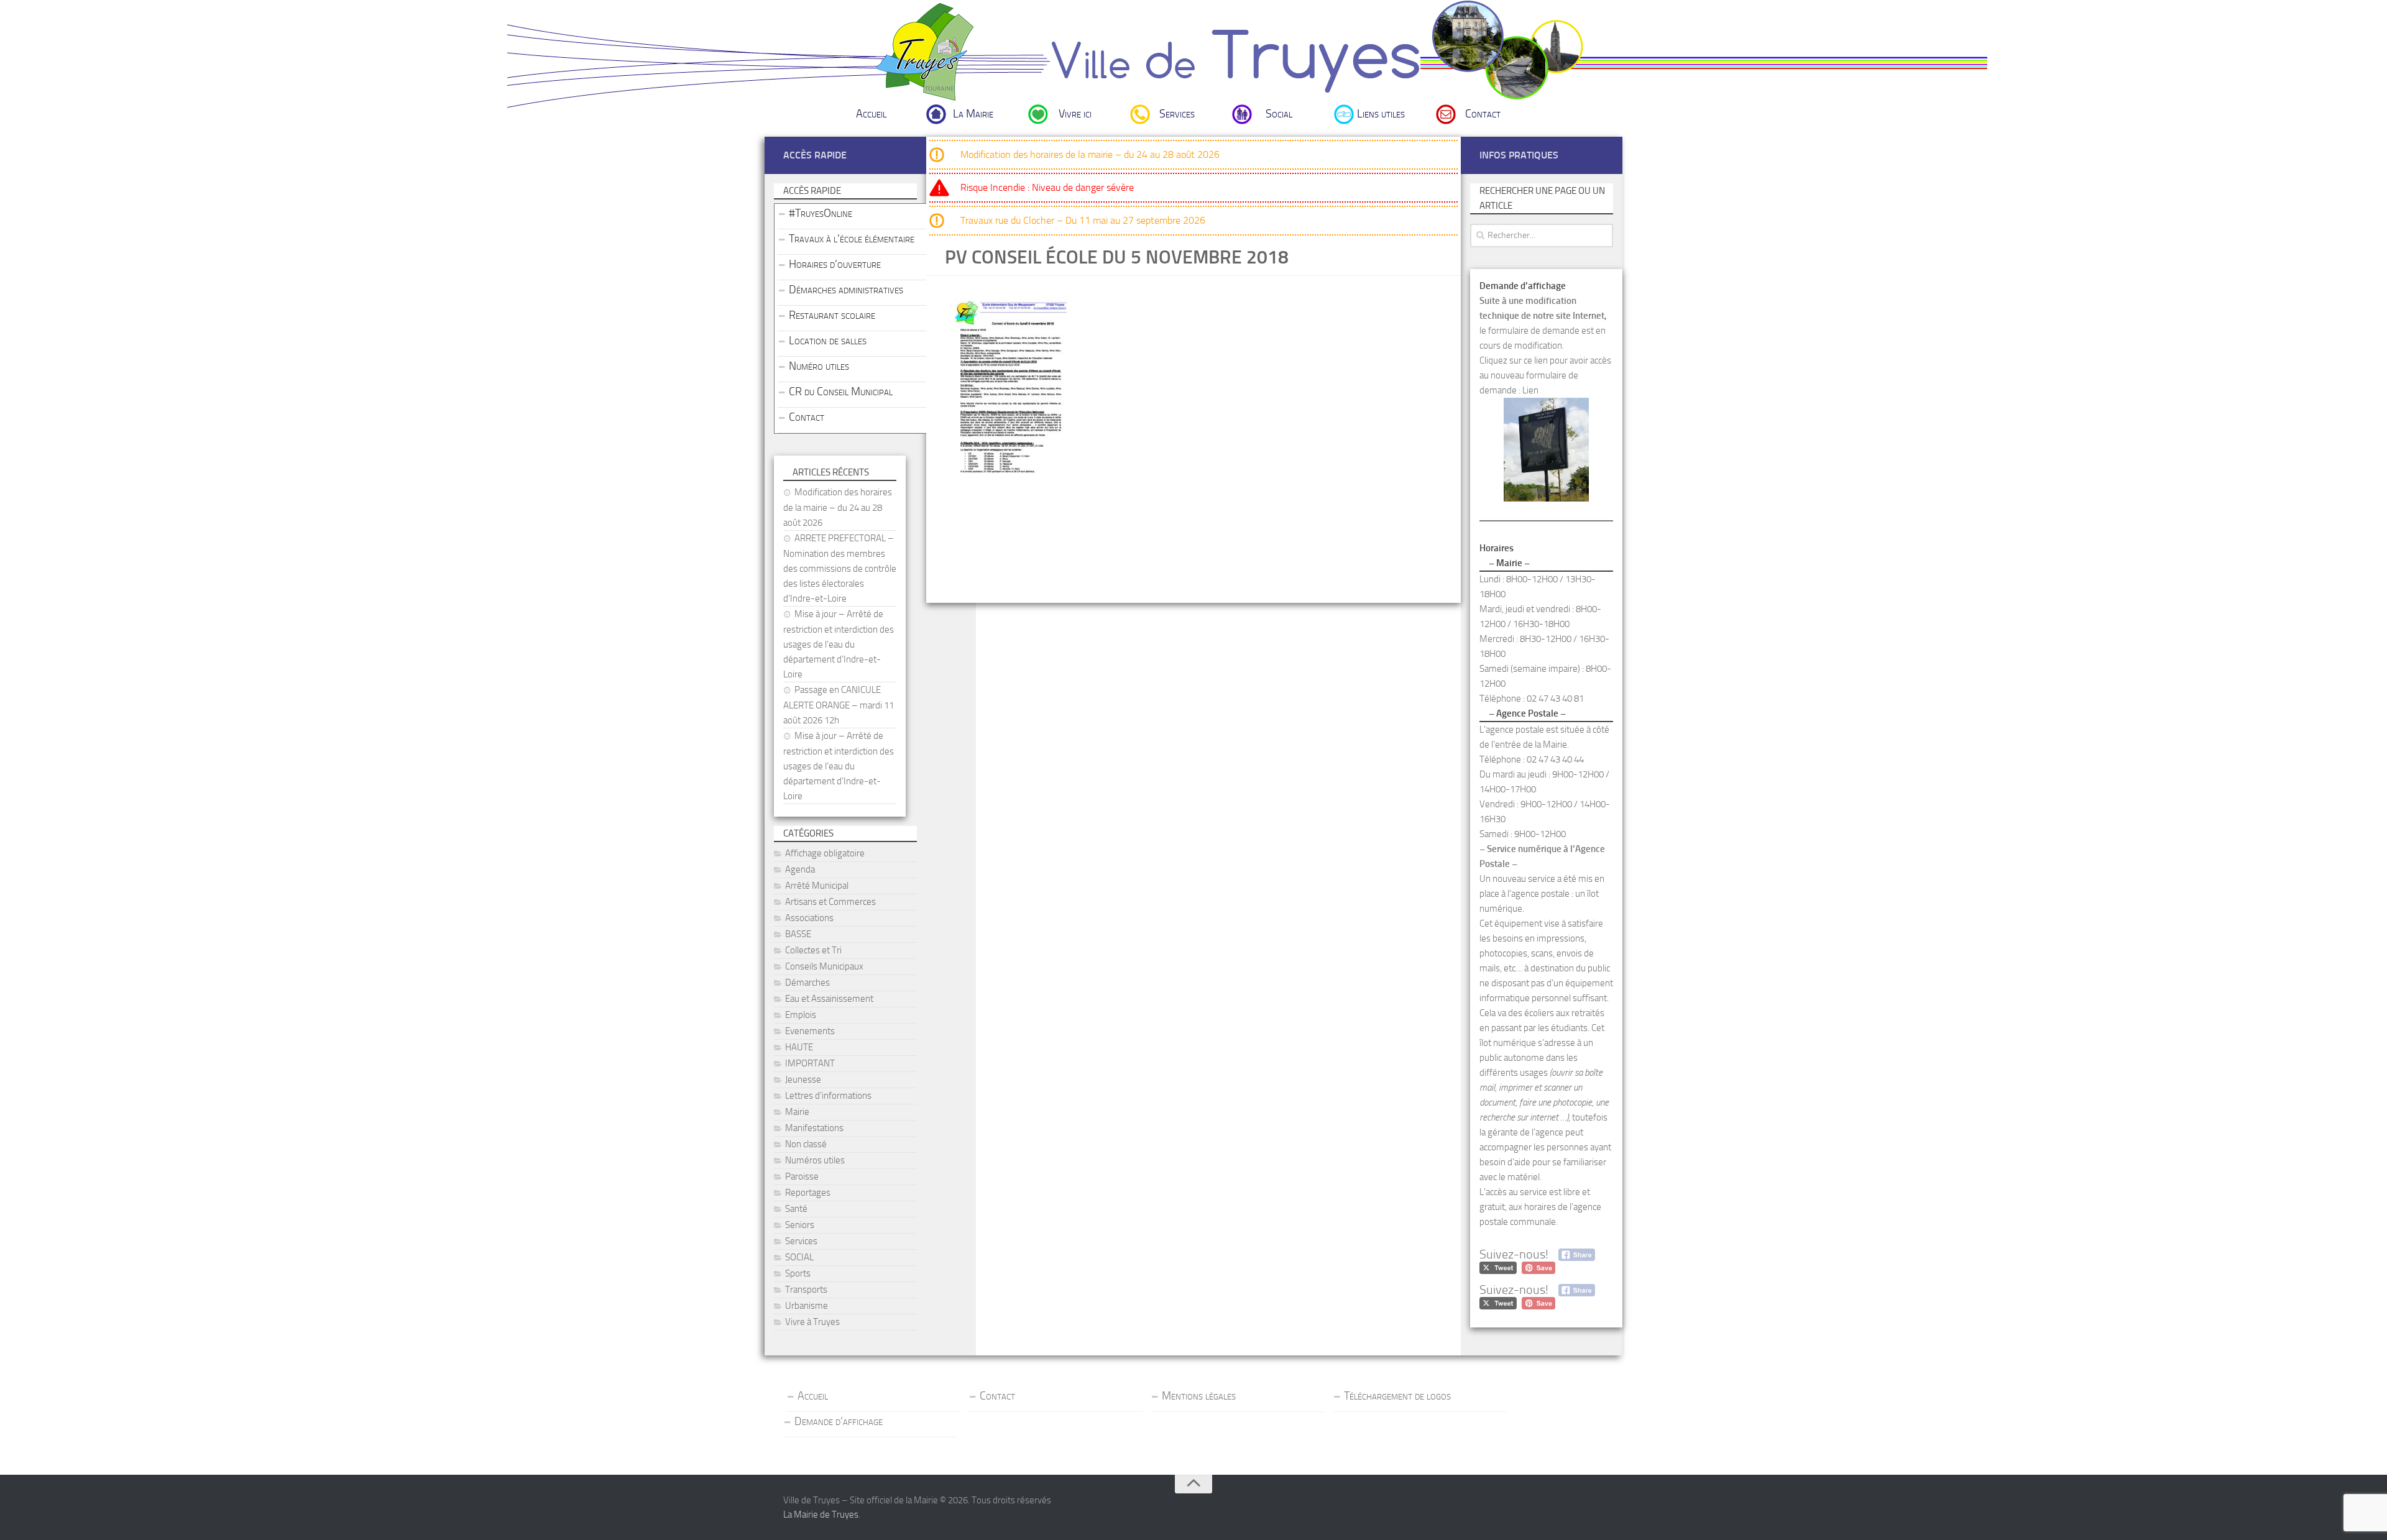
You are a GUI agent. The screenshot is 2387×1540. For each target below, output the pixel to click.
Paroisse (802, 1176)
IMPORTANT (810, 1063)
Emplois (801, 1015)
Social (1279, 114)
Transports (806, 1290)
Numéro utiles (819, 366)
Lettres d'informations (828, 1096)
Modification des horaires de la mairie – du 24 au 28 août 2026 (1090, 154)
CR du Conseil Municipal (841, 392)
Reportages (808, 1193)
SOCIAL (799, 1257)
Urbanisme (807, 1306)
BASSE (798, 934)
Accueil (871, 114)
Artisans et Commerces (830, 902)
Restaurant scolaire (832, 315)
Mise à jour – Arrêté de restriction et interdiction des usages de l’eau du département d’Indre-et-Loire (839, 644)
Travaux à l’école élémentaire (852, 239)
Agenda (800, 869)
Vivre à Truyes (812, 1322)
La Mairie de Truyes (821, 1515)
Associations (809, 918)
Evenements (810, 1031)
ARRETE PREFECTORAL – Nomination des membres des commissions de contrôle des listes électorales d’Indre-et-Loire (840, 568)
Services (1177, 114)
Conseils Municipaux (824, 966)
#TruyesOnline (821, 213)
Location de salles (828, 341)
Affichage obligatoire (825, 853)
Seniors (800, 1225)
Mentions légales (1199, 1396)
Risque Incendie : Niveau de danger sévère (1047, 187)
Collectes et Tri (813, 950)
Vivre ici (1075, 114)
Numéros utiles (815, 1160)
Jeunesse (803, 1079)
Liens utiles (1381, 114)
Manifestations (814, 1128)
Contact (1483, 114)
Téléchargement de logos (1397, 1396)
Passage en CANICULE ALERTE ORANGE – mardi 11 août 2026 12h (839, 705)
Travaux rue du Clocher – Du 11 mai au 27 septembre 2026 (1083, 220)
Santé (796, 1209)
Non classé (806, 1144)
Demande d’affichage (839, 1421)
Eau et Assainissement (829, 999)
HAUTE (799, 1047)
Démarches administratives (846, 290)
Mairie (797, 1112)
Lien (1530, 390)
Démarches (807, 983)
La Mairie (973, 114)
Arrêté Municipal (817, 886)
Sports (798, 1273)
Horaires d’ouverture (835, 264)
